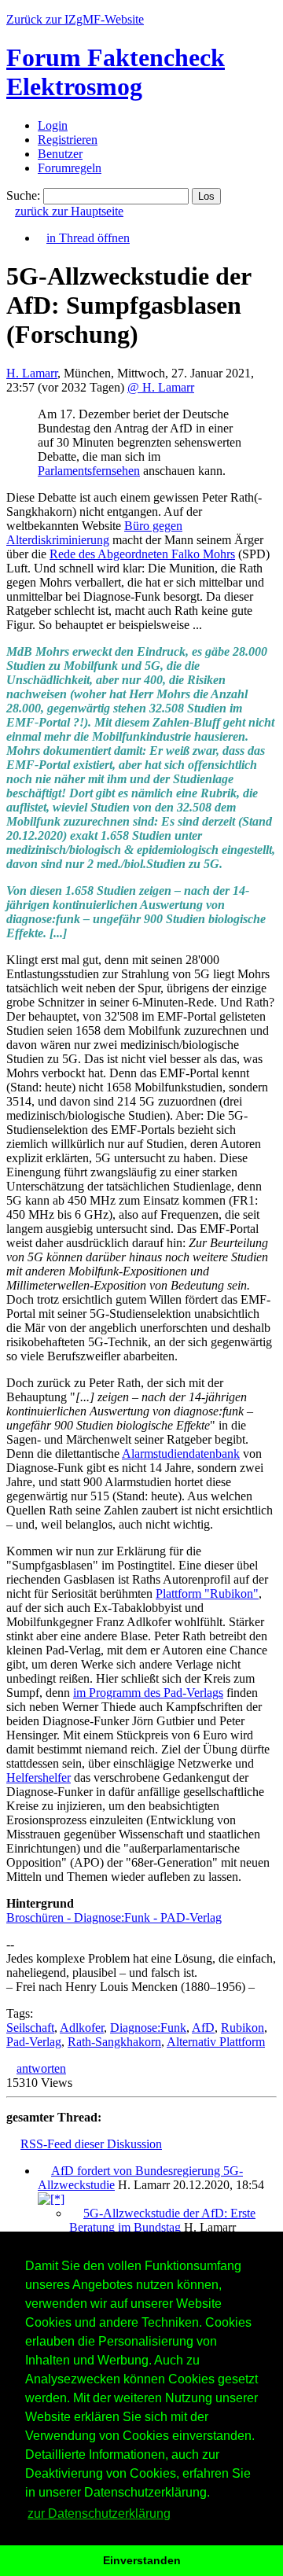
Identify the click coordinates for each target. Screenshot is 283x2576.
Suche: (23, 195)
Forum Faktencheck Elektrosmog (116, 72)
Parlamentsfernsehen (89, 471)
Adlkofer (82, 2028)
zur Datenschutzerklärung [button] (99, 2513)
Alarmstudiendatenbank (181, 1454)
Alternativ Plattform (216, 2042)
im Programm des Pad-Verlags (148, 1693)
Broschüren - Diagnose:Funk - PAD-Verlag (114, 1917)
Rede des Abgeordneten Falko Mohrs (142, 554)
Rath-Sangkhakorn (114, 2042)
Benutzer (60, 154)
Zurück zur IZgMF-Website (75, 19)
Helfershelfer (39, 1777)
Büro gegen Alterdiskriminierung (94, 533)
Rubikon (243, 2028)
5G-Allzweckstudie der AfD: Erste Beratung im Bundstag (162, 2220)
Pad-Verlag (34, 2042)
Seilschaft (30, 2028)
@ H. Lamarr (161, 387)
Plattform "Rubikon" (207, 1593)
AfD (203, 2028)
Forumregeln (70, 168)
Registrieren (68, 140)
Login (53, 125)
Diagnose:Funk (148, 2028)
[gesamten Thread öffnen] (51, 2199)
